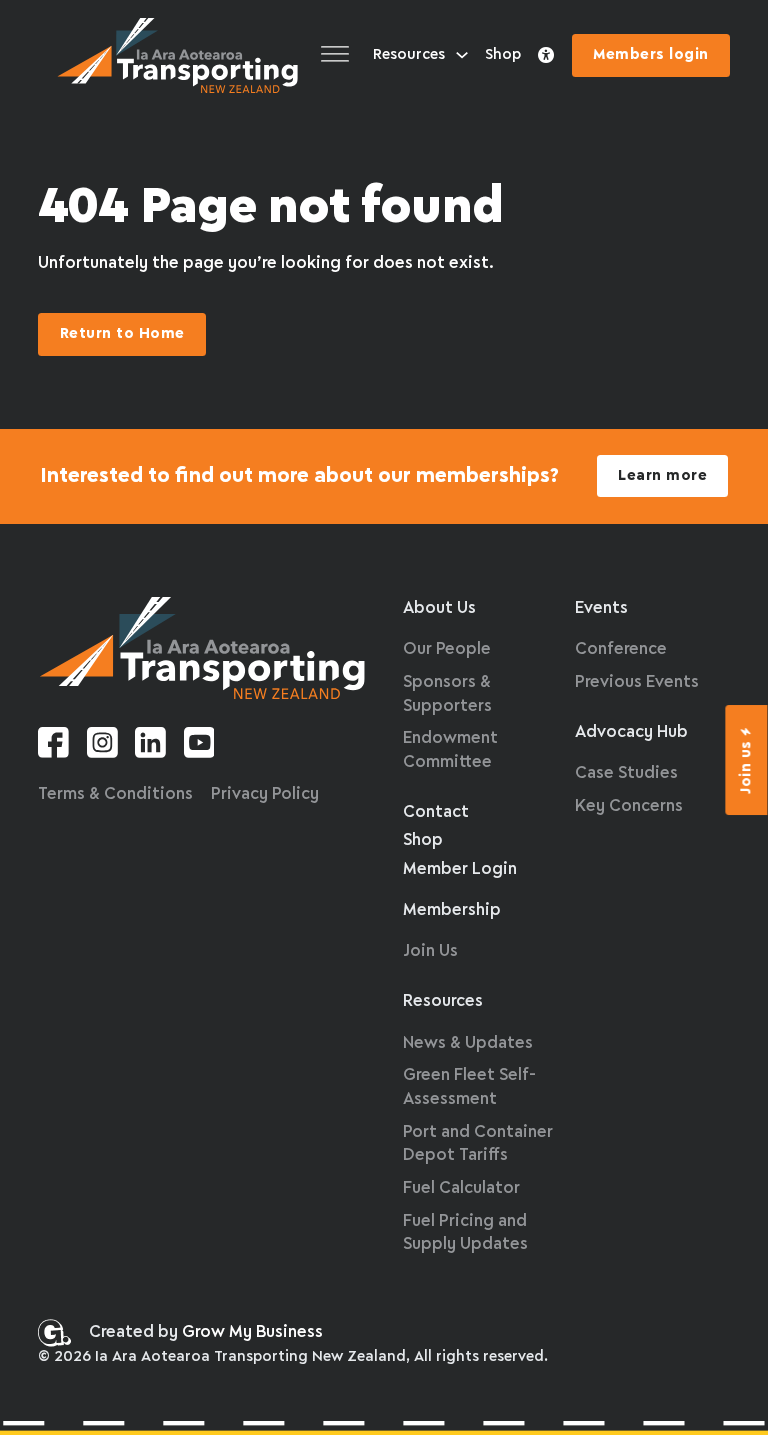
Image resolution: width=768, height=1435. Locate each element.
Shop (503, 55)
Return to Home (122, 334)
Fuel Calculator (461, 1188)
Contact (436, 812)
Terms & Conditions (115, 794)
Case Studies (626, 773)
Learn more (662, 476)
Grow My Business (252, 1332)
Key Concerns (629, 806)
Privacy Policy (265, 794)
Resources (409, 55)
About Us (439, 608)
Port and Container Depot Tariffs (478, 1144)
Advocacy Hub (631, 732)
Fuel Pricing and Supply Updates (465, 1233)
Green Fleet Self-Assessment (469, 1087)
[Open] (335, 55)
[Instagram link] (102, 746)
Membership (452, 910)
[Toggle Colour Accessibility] (546, 56)
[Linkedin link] (150, 746)
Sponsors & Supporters (447, 694)
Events (601, 608)
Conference (621, 649)
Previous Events (637, 682)
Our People (447, 649)
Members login (651, 55)
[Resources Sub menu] (462, 55)
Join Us (430, 951)
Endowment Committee (450, 750)
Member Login (460, 869)
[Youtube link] (199, 746)
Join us (747, 767)
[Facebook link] (53, 746)
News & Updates (468, 1043)
